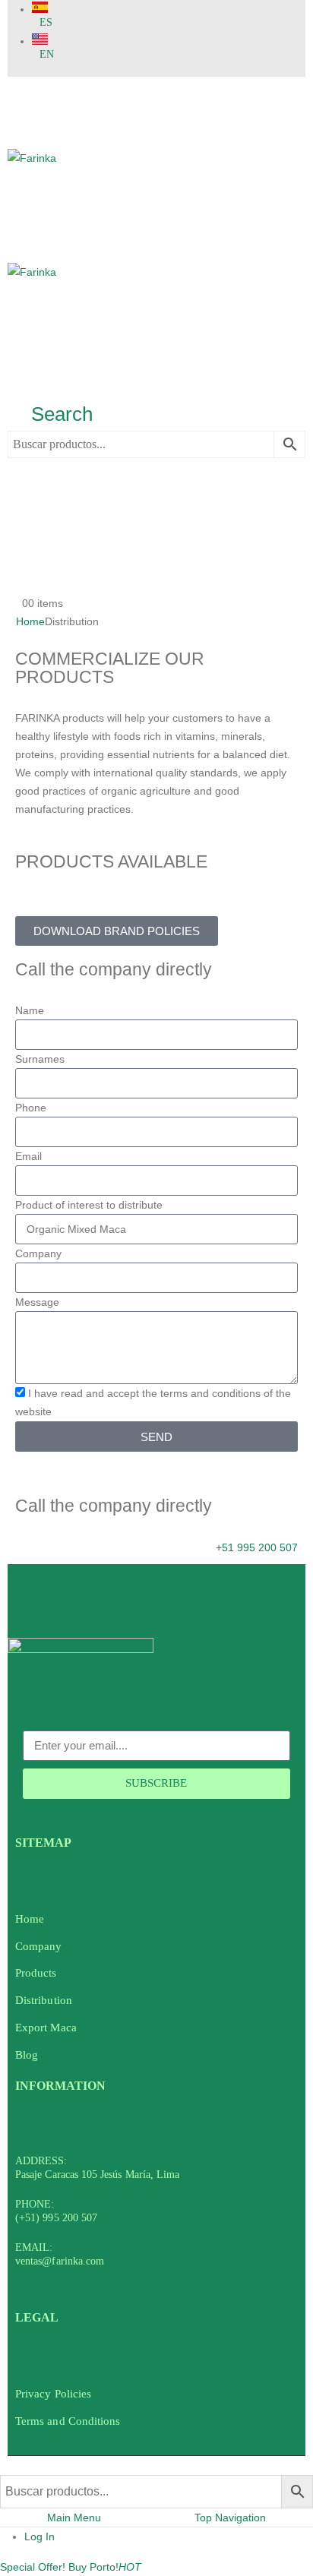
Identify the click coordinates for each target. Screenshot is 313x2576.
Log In (40, 2536)
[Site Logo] (156, 263)
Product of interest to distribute (89, 1205)
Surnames (40, 1059)
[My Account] (15, 498)
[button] (50, 414)
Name (30, 1010)
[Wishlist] (19, 555)
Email (28, 1156)
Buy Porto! (105, 2567)
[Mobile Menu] (17, 91)
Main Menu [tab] (74, 2518)
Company (38, 1253)
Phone (31, 1108)
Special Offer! (33, 2567)
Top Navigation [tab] (230, 2518)
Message (37, 1302)
